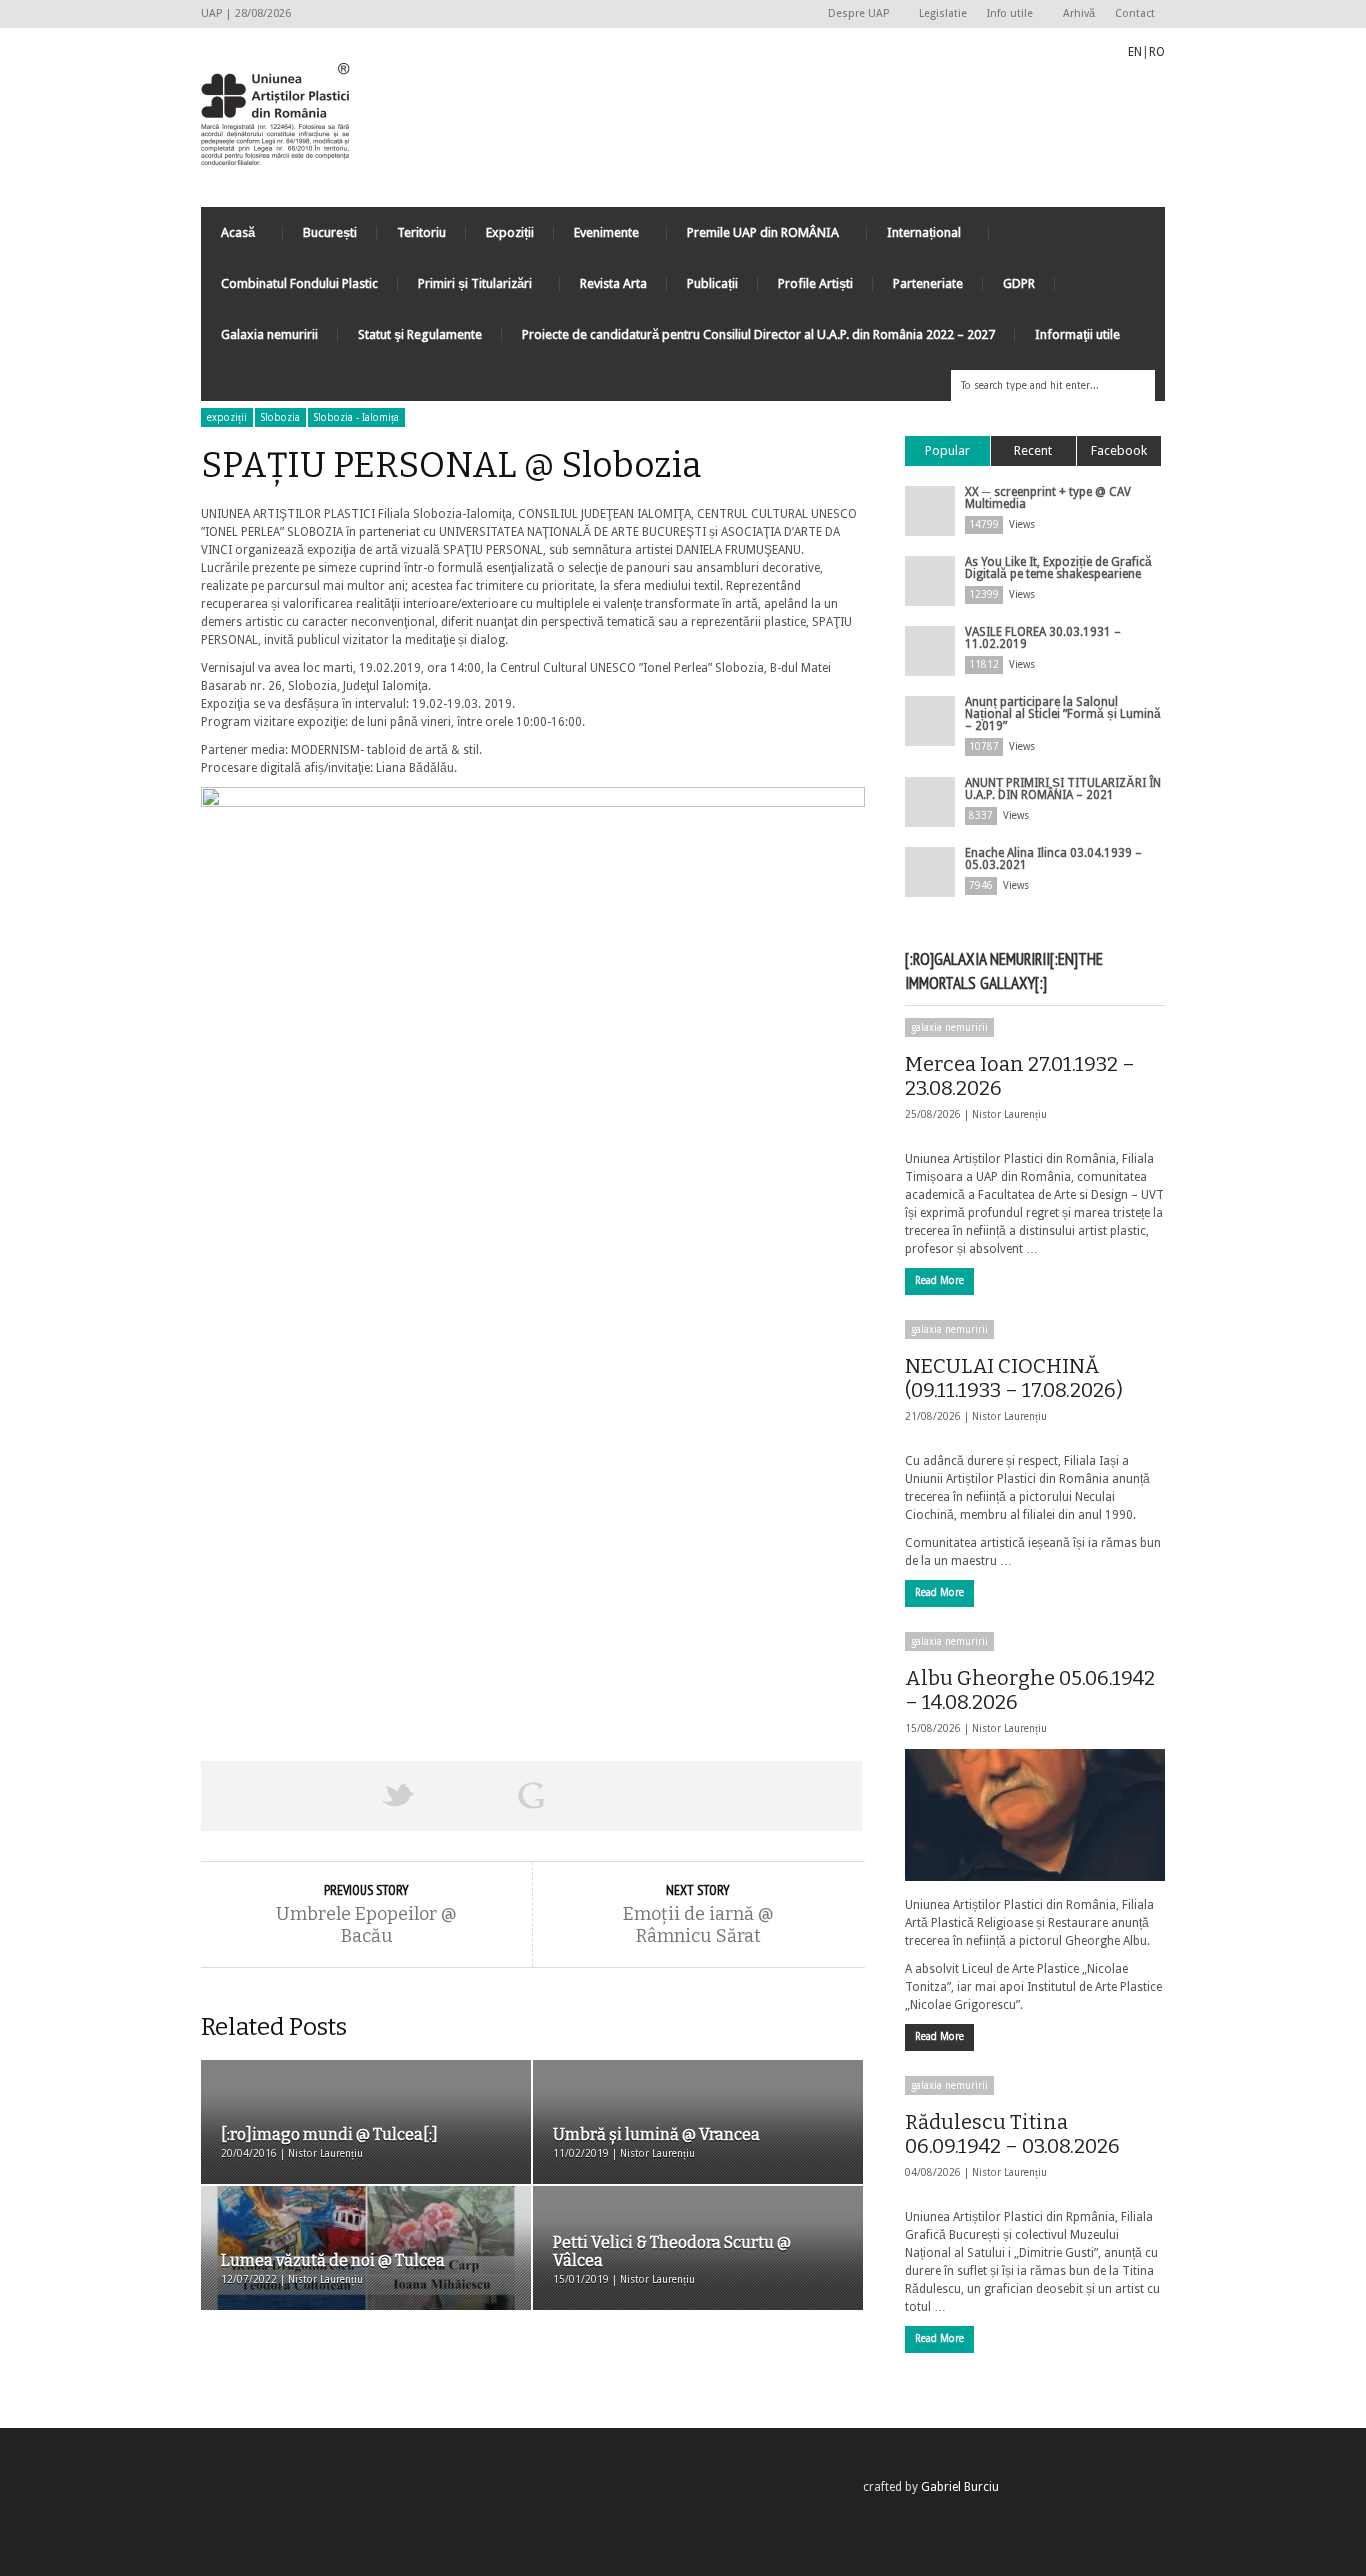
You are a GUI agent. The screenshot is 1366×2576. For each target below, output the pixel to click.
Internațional (914, 237)
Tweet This (399, 1796)
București (330, 232)
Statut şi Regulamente (420, 334)
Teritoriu (421, 232)
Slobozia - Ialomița (356, 417)
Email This (796, 1796)
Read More (939, 1280)
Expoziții (510, 232)
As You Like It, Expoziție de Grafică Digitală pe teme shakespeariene (1058, 568)
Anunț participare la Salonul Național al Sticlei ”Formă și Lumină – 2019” (1063, 714)
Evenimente (596, 237)
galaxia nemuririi (949, 1027)
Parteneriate (928, 283)
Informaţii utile (1077, 334)
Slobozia (280, 417)
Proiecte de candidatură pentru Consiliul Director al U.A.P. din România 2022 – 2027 (758, 334)
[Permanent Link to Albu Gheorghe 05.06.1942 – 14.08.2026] (1035, 1815)
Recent (1033, 450)
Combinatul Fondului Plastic (299, 283)
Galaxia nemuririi (269, 334)
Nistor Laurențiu (1009, 1114)
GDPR (1019, 283)
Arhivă (1079, 13)
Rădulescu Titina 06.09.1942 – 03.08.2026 (1012, 2134)
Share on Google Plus (531, 1796)
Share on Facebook (267, 1796)
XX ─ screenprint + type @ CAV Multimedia (1048, 498)
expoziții (227, 417)
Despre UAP (853, 14)
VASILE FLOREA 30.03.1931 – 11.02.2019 (1043, 638)
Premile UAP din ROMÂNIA (753, 237)
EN (1135, 52)
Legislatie (943, 13)
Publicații (712, 283)
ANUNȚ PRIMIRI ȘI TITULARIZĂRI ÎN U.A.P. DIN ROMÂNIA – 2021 (1063, 789)
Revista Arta (613, 283)
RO (1157, 52)
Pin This (663, 1796)
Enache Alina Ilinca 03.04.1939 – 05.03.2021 (1053, 859)
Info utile (1005, 14)
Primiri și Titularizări (465, 288)
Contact (1135, 13)
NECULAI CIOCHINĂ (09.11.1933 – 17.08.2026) (1014, 1378)
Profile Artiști (815, 283)
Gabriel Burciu (960, 2487)
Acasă (228, 237)
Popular (947, 450)
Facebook (1119, 450)
